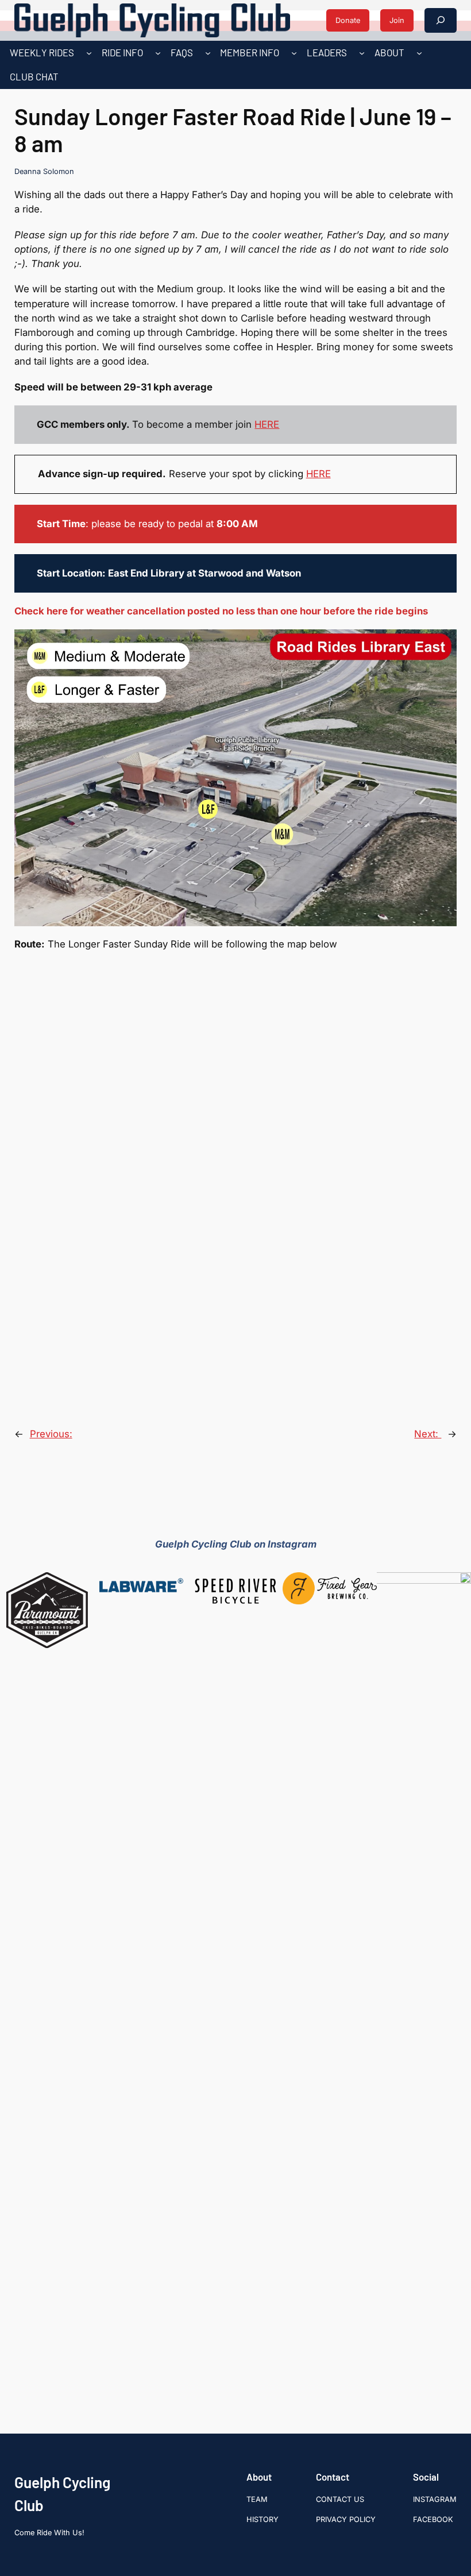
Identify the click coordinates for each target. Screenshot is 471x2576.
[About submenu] (419, 53)
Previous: (51, 1434)
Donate (348, 20)
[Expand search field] (441, 20)
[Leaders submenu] (362, 53)
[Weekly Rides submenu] (89, 53)
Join (397, 20)
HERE (267, 424)
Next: (428, 1434)
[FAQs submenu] (208, 53)
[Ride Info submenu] (158, 53)
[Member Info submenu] (294, 53)
